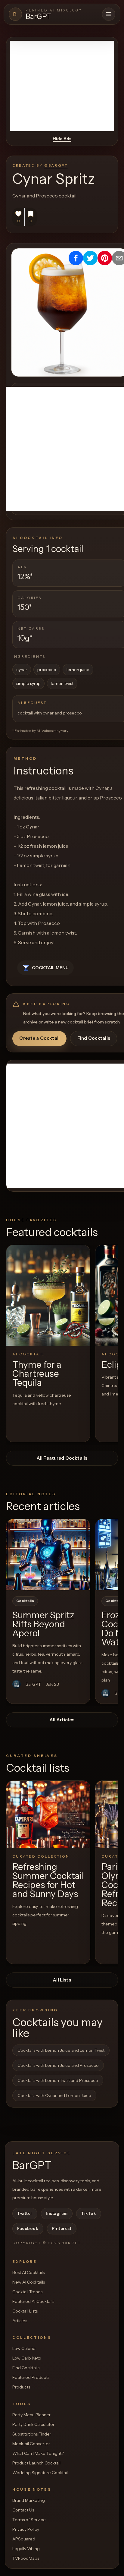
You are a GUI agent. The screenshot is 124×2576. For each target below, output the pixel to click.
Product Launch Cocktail (36, 2463)
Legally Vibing (26, 2549)
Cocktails (25, 1601)
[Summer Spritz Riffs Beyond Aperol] (48, 1555)
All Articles (62, 1720)
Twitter (25, 2213)
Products (21, 2387)
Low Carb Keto (27, 2358)
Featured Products (31, 2377)
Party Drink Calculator (33, 2424)
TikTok (88, 2213)
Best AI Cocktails (28, 2272)
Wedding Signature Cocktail (40, 2473)
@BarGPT (56, 165)
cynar (22, 670)
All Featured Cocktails (62, 1458)
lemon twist (62, 683)
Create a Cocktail (39, 1038)
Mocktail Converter (31, 2444)
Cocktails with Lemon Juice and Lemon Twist (61, 2050)
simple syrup (28, 683)
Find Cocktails (94, 1038)
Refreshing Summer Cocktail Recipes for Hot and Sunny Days (48, 1880)
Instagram (57, 2213)
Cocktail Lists (25, 2311)
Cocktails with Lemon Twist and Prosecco (58, 2080)
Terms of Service (29, 2520)
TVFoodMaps (26, 2558)
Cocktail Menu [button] (50, 968)
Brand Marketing (29, 2500)
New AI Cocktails (29, 2282)
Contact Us (23, 2510)
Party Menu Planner (31, 2415)
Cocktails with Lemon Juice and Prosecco (58, 2065)
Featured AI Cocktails (33, 2301)
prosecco (47, 670)
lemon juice (78, 670)
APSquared (24, 2539)
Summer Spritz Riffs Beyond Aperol (43, 1624)
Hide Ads (62, 139)
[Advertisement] (62, 86)
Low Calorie (24, 2348)
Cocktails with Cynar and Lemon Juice (54, 2095)
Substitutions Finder (32, 2434)
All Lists (62, 1980)
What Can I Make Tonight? (38, 2453)
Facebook (28, 2228)
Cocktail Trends (27, 2292)
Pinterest (62, 2228)
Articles (20, 2321)
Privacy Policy (26, 2529)
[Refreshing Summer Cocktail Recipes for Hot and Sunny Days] (48, 1814)
